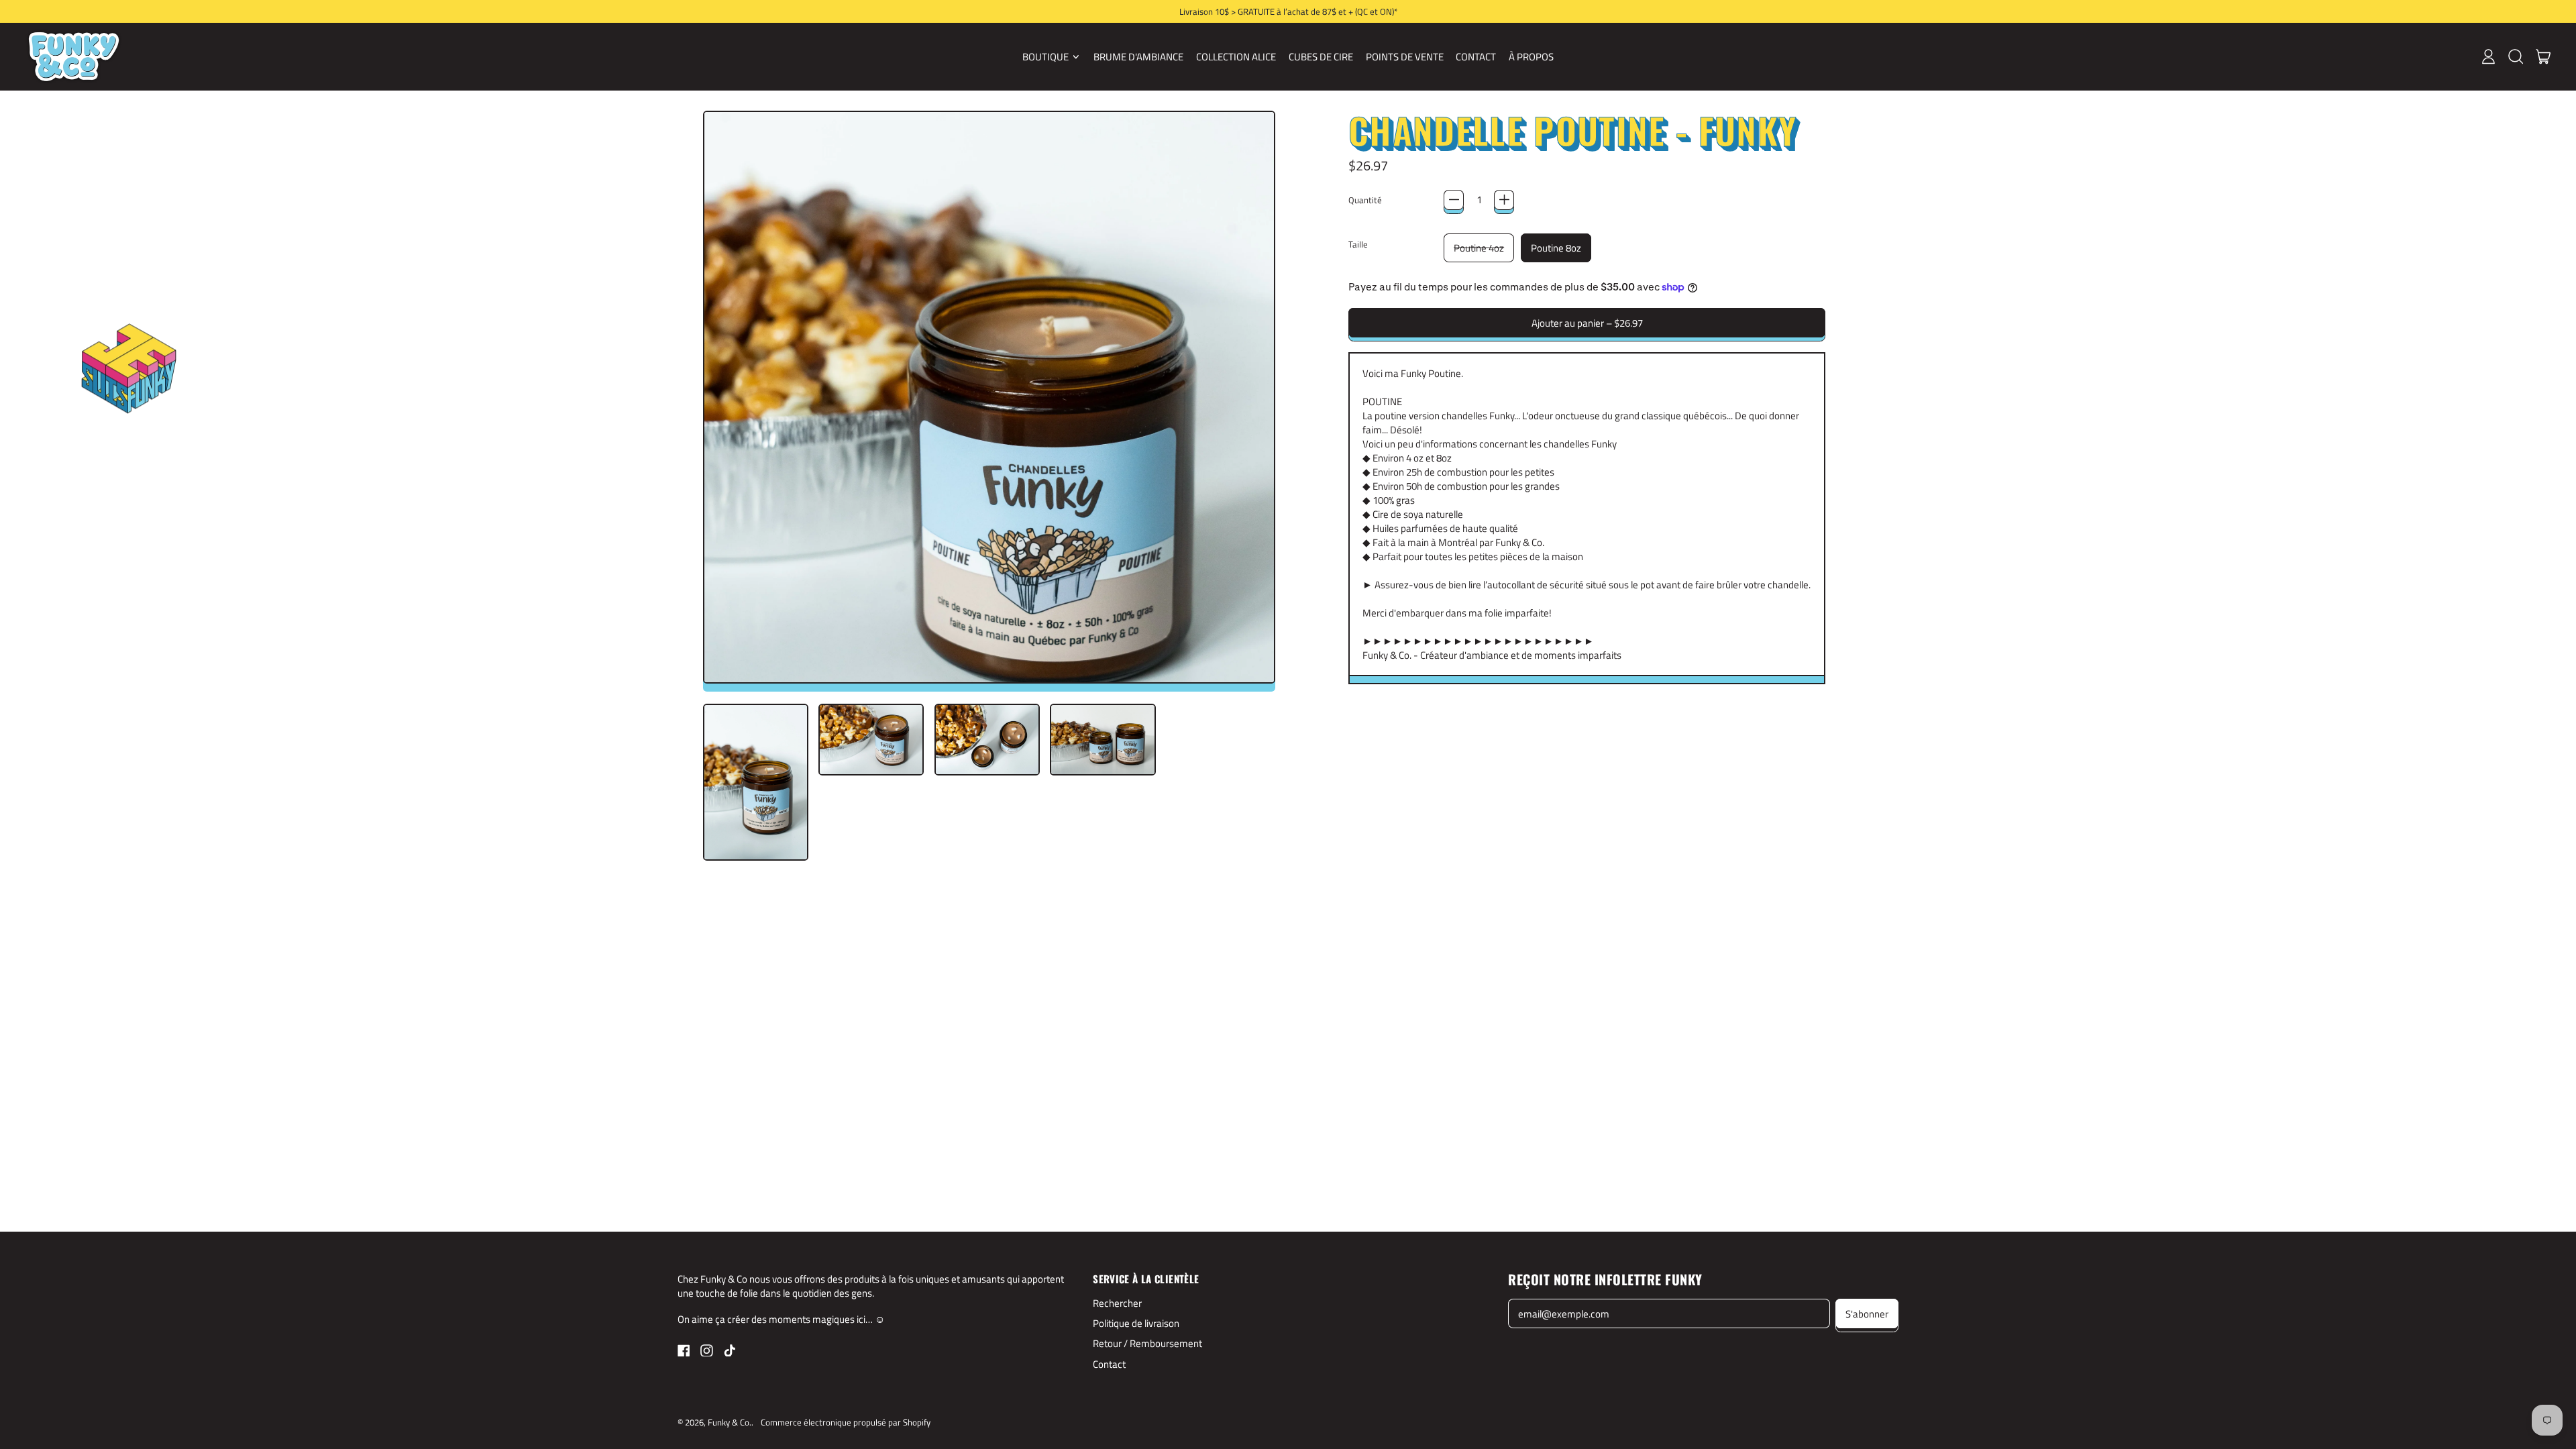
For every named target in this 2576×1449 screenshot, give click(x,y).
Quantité (1365, 200)
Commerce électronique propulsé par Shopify (846, 1422)
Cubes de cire (1321, 57)
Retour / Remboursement (1147, 1343)
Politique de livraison (1136, 1323)
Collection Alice (1236, 57)
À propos (1531, 57)
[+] (1504, 200)
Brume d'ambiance (1138, 57)
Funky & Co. (730, 1422)
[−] (1454, 200)
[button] (2515, 56)
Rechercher (1117, 1303)
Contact (1476, 57)
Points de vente (1405, 57)
